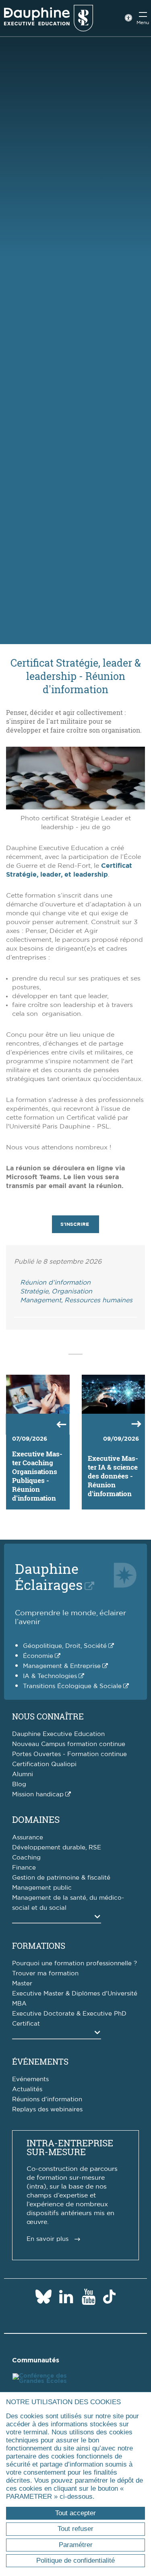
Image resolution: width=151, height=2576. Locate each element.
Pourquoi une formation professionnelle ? (74, 1963)
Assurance (28, 1838)
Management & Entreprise (62, 1666)
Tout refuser (75, 2529)
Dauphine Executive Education (58, 1734)
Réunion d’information (55, 1283)
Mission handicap (38, 1795)
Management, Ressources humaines (76, 1300)
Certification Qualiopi (44, 1764)
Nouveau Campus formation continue (69, 1744)
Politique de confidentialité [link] (75, 2561)
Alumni (23, 1774)
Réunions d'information (47, 2099)
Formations (39, 1946)
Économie (38, 1656)
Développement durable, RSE (57, 1848)
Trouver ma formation (45, 1974)
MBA (19, 2004)
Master (22, 1984)
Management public (42, 1888)
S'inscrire (75, 1224)
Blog (19, 1784)
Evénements (30, 2079)
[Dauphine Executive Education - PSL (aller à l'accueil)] (49, 18)
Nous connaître (48, 1716)
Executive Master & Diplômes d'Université (75, 1994)
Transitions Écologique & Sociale (72, 1686)
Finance (24, 1868)
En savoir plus (48, 2239)
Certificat (26, 2024)
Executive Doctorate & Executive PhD (69, 2014)
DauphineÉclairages (49, 1576)
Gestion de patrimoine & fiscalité (61, 1878)
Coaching (26, 1858)
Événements (40, 2061)
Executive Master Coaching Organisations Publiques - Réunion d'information (37, 1476)
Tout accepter (75, 2513)
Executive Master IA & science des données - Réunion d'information (113, 1476)
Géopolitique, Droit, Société (65, 1646)
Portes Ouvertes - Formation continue (69, 1754)
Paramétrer (76, 2545)
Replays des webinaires (47, 2110)
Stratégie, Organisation (56, 1291)
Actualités (27, 2089)
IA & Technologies (50, 1676)
